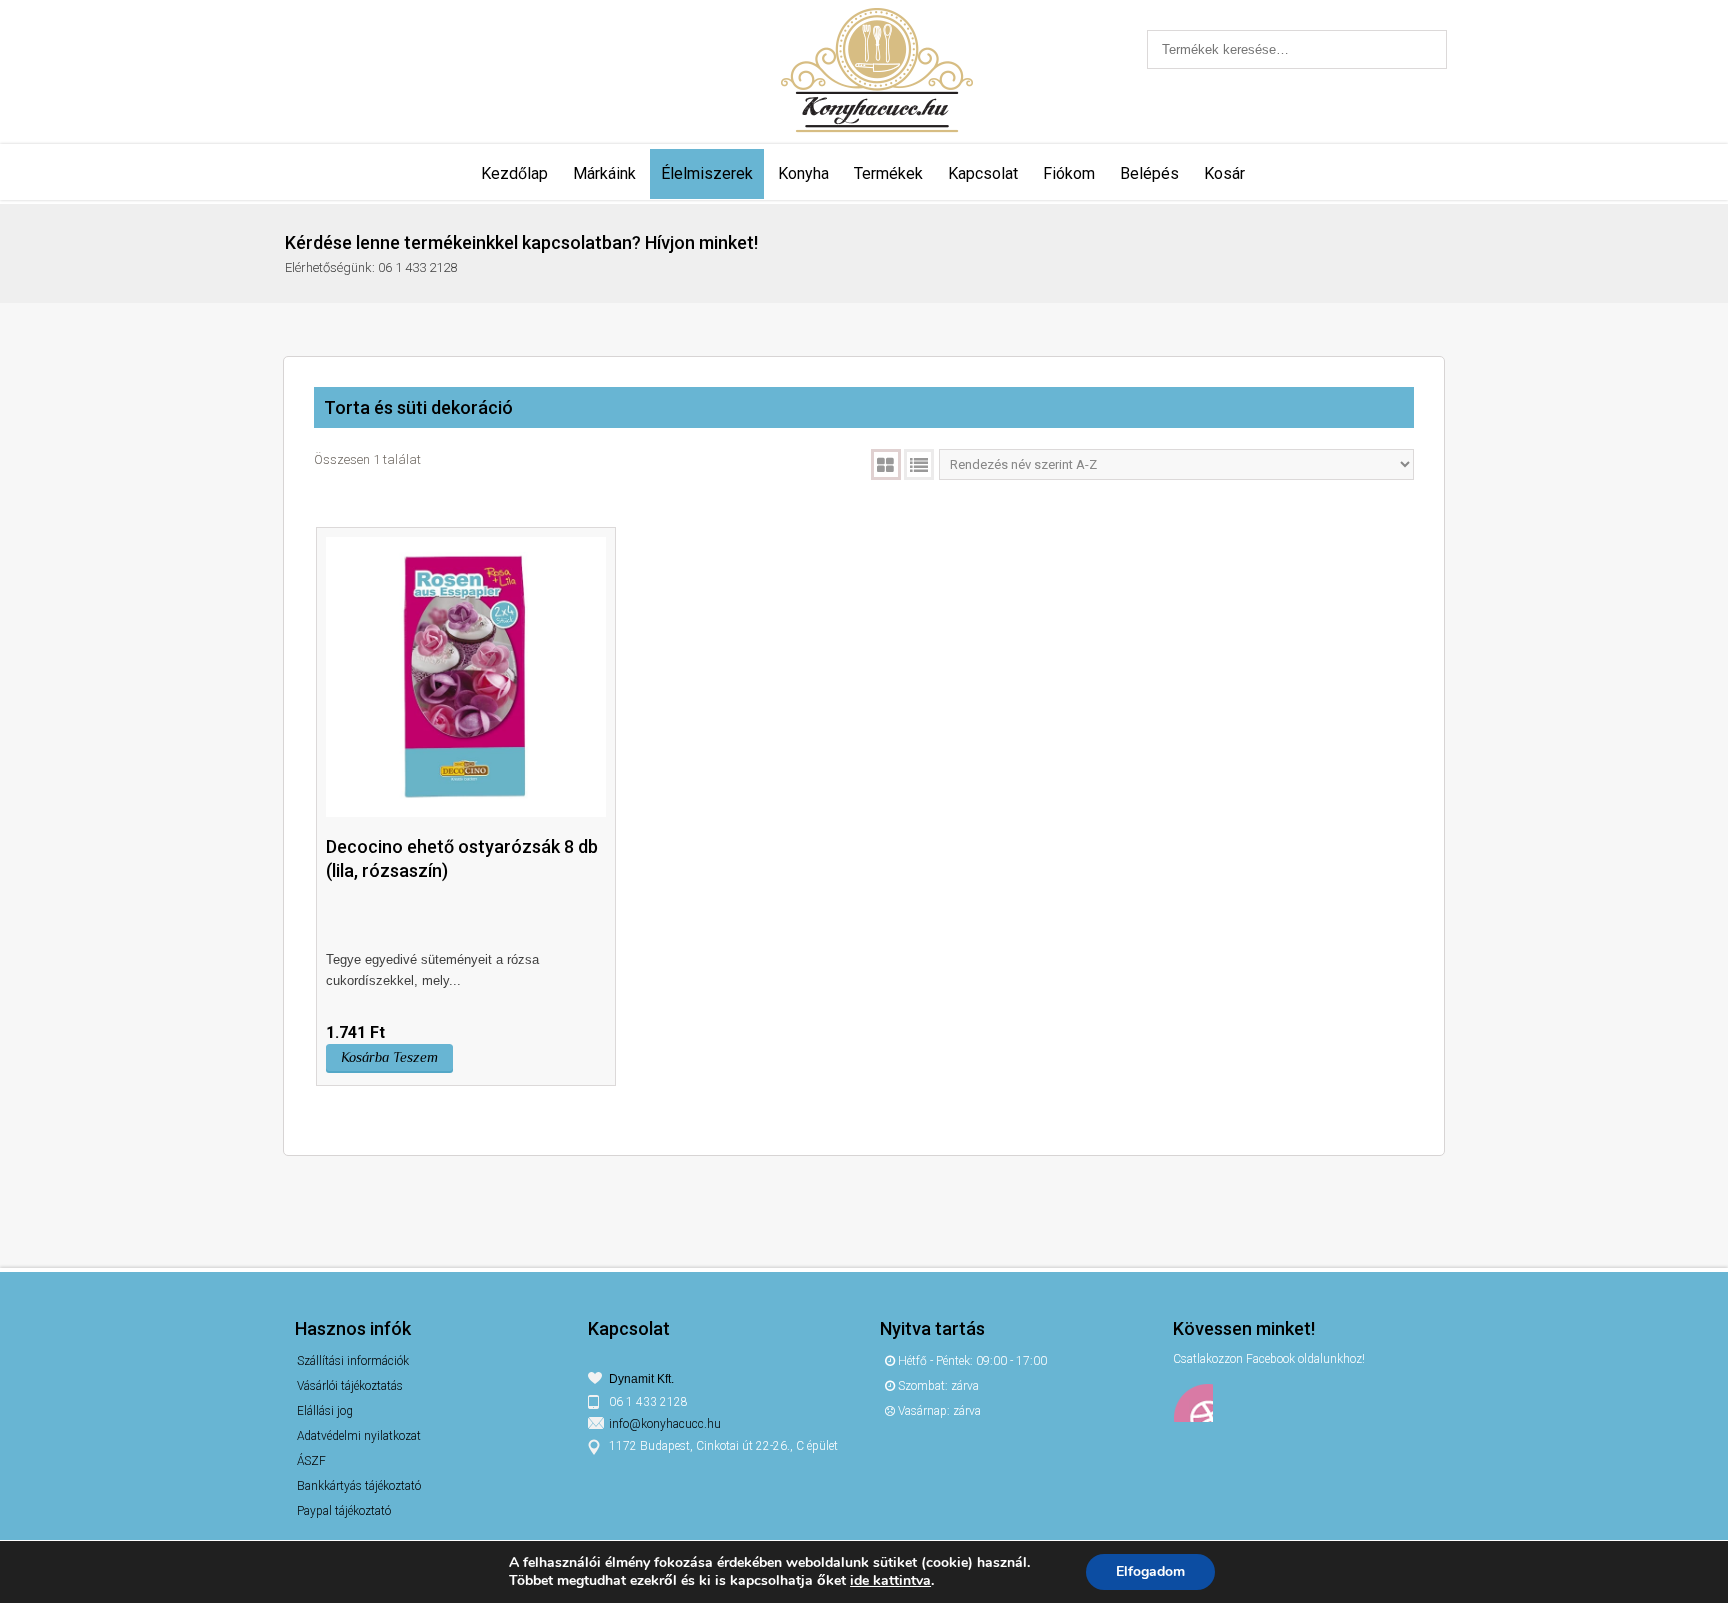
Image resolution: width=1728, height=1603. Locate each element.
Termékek (888, 173)
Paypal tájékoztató (344, 1511)
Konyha (803, 173)
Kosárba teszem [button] (389, 1057)
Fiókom (1069, 173)
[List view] (919, 464)
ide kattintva (890, 1581)
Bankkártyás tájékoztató (359, 1486)
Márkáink (604, 173)
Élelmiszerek (707, 173)
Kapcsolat (983, 173)
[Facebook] (1193, 1402)
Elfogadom (1150, 1571)
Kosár (1224, 173)
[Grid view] (886, 464)
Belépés (1149, 173)
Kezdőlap (514, 173)
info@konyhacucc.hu (665, 1424)
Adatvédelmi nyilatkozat (359, 1436)
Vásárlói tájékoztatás (350, 1386)
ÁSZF (311, 1461)
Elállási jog (325, 1411)
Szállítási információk (353, 1361)
